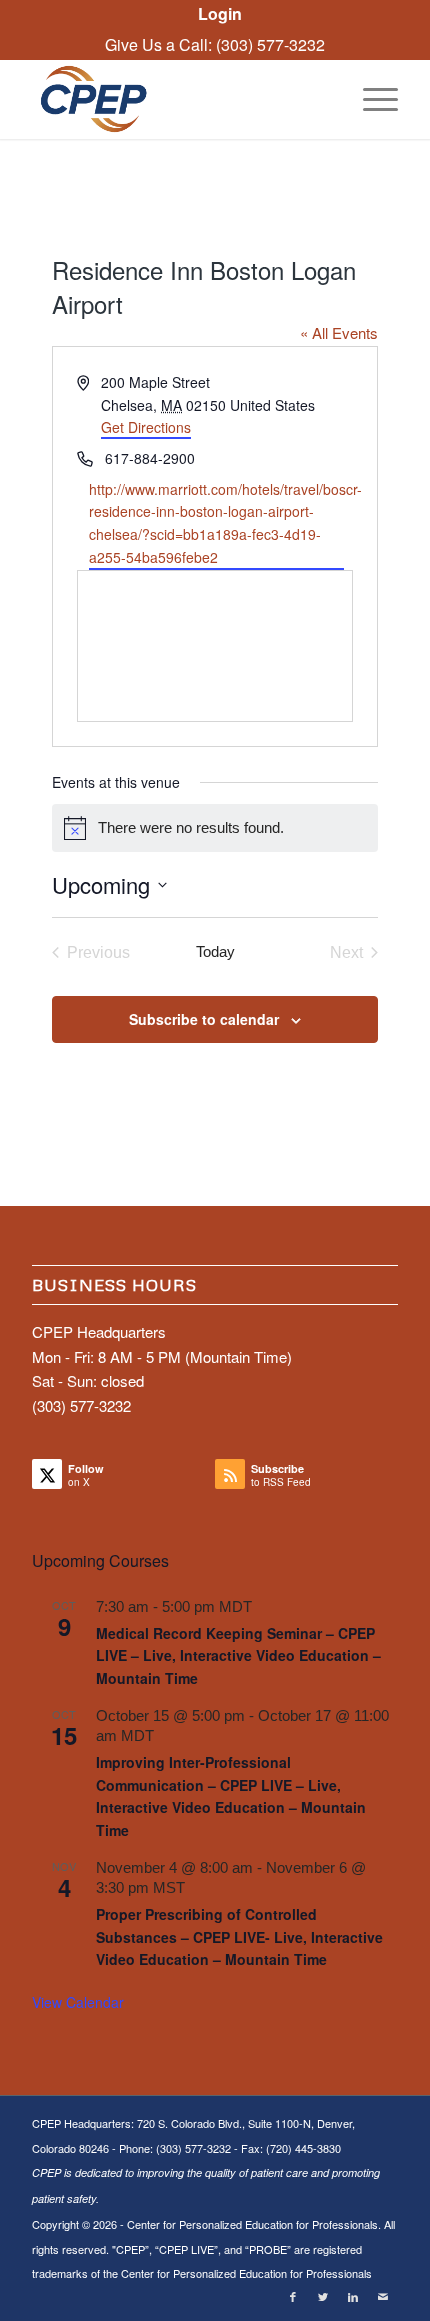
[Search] (323, 99)
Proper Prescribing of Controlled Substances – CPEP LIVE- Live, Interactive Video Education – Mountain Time (239, 1936)
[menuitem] (220, 14)
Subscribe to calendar (204, 1019)
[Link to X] (323, 2296)
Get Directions (146, 427)
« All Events (339, 332)
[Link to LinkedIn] (353, 2296)
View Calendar (78, 2002)
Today (215, 951)
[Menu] (370, 99)
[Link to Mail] (383, 2296)
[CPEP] (178, 99)
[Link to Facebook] (293, 2296)
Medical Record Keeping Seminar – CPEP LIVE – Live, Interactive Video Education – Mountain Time (238, 1655)
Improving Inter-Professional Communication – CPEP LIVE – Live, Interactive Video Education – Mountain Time (231, 1796)
